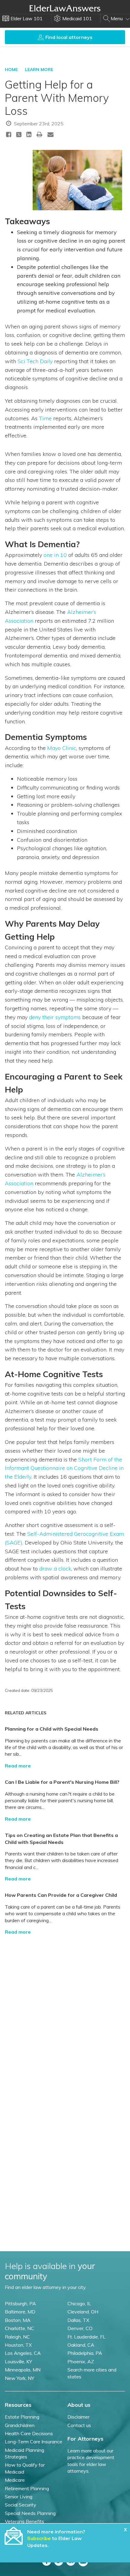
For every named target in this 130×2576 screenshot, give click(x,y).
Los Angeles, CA (23, 2353)
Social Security (21, 2505)
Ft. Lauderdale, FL (86, 2337)
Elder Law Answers (65, 8)
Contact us (79, 2425)
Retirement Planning (27, 2488)
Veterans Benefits (24, 2521)
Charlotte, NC (19, 2328)
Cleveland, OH (83, 2312)
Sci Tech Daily (35, 361)
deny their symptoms (55, 1017)
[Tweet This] (19, 136)
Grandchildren (20, 2425)
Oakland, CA (81, 2345)
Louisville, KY (18, 2361)
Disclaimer (78, 2417)
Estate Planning (22, 2417)
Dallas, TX (78, 2320)
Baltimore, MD (20, 2312)
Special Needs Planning (30, 2513)
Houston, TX (18, 2345)
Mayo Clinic (62, 748)
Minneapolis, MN (23, 2370)
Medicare (15, 2480)
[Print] (40, 134)
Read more (18, 1766)
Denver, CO (80, 2328)
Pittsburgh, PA (20, 2303)
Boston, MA (18, 2320)
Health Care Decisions (29, 2433)
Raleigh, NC (17, 2337)
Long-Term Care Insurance (34, 2442)
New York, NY (19, 2378)
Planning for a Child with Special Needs (52, 1729)
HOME (11, 69)
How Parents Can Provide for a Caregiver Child (61, 1895)
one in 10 (55, 555)
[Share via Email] (50, 134)
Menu (117, 18)
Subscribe (39, 2538)
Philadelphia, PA (85, 2353)
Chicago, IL (79, 2303)
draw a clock (55, 1569)
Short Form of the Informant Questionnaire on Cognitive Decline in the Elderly (64, 1468)
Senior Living (19, 2497)
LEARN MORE (39, 69)
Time (45, 418)
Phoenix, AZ (81, 2361)
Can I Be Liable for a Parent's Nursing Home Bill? (62, 1782)
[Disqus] (65, 2016)
